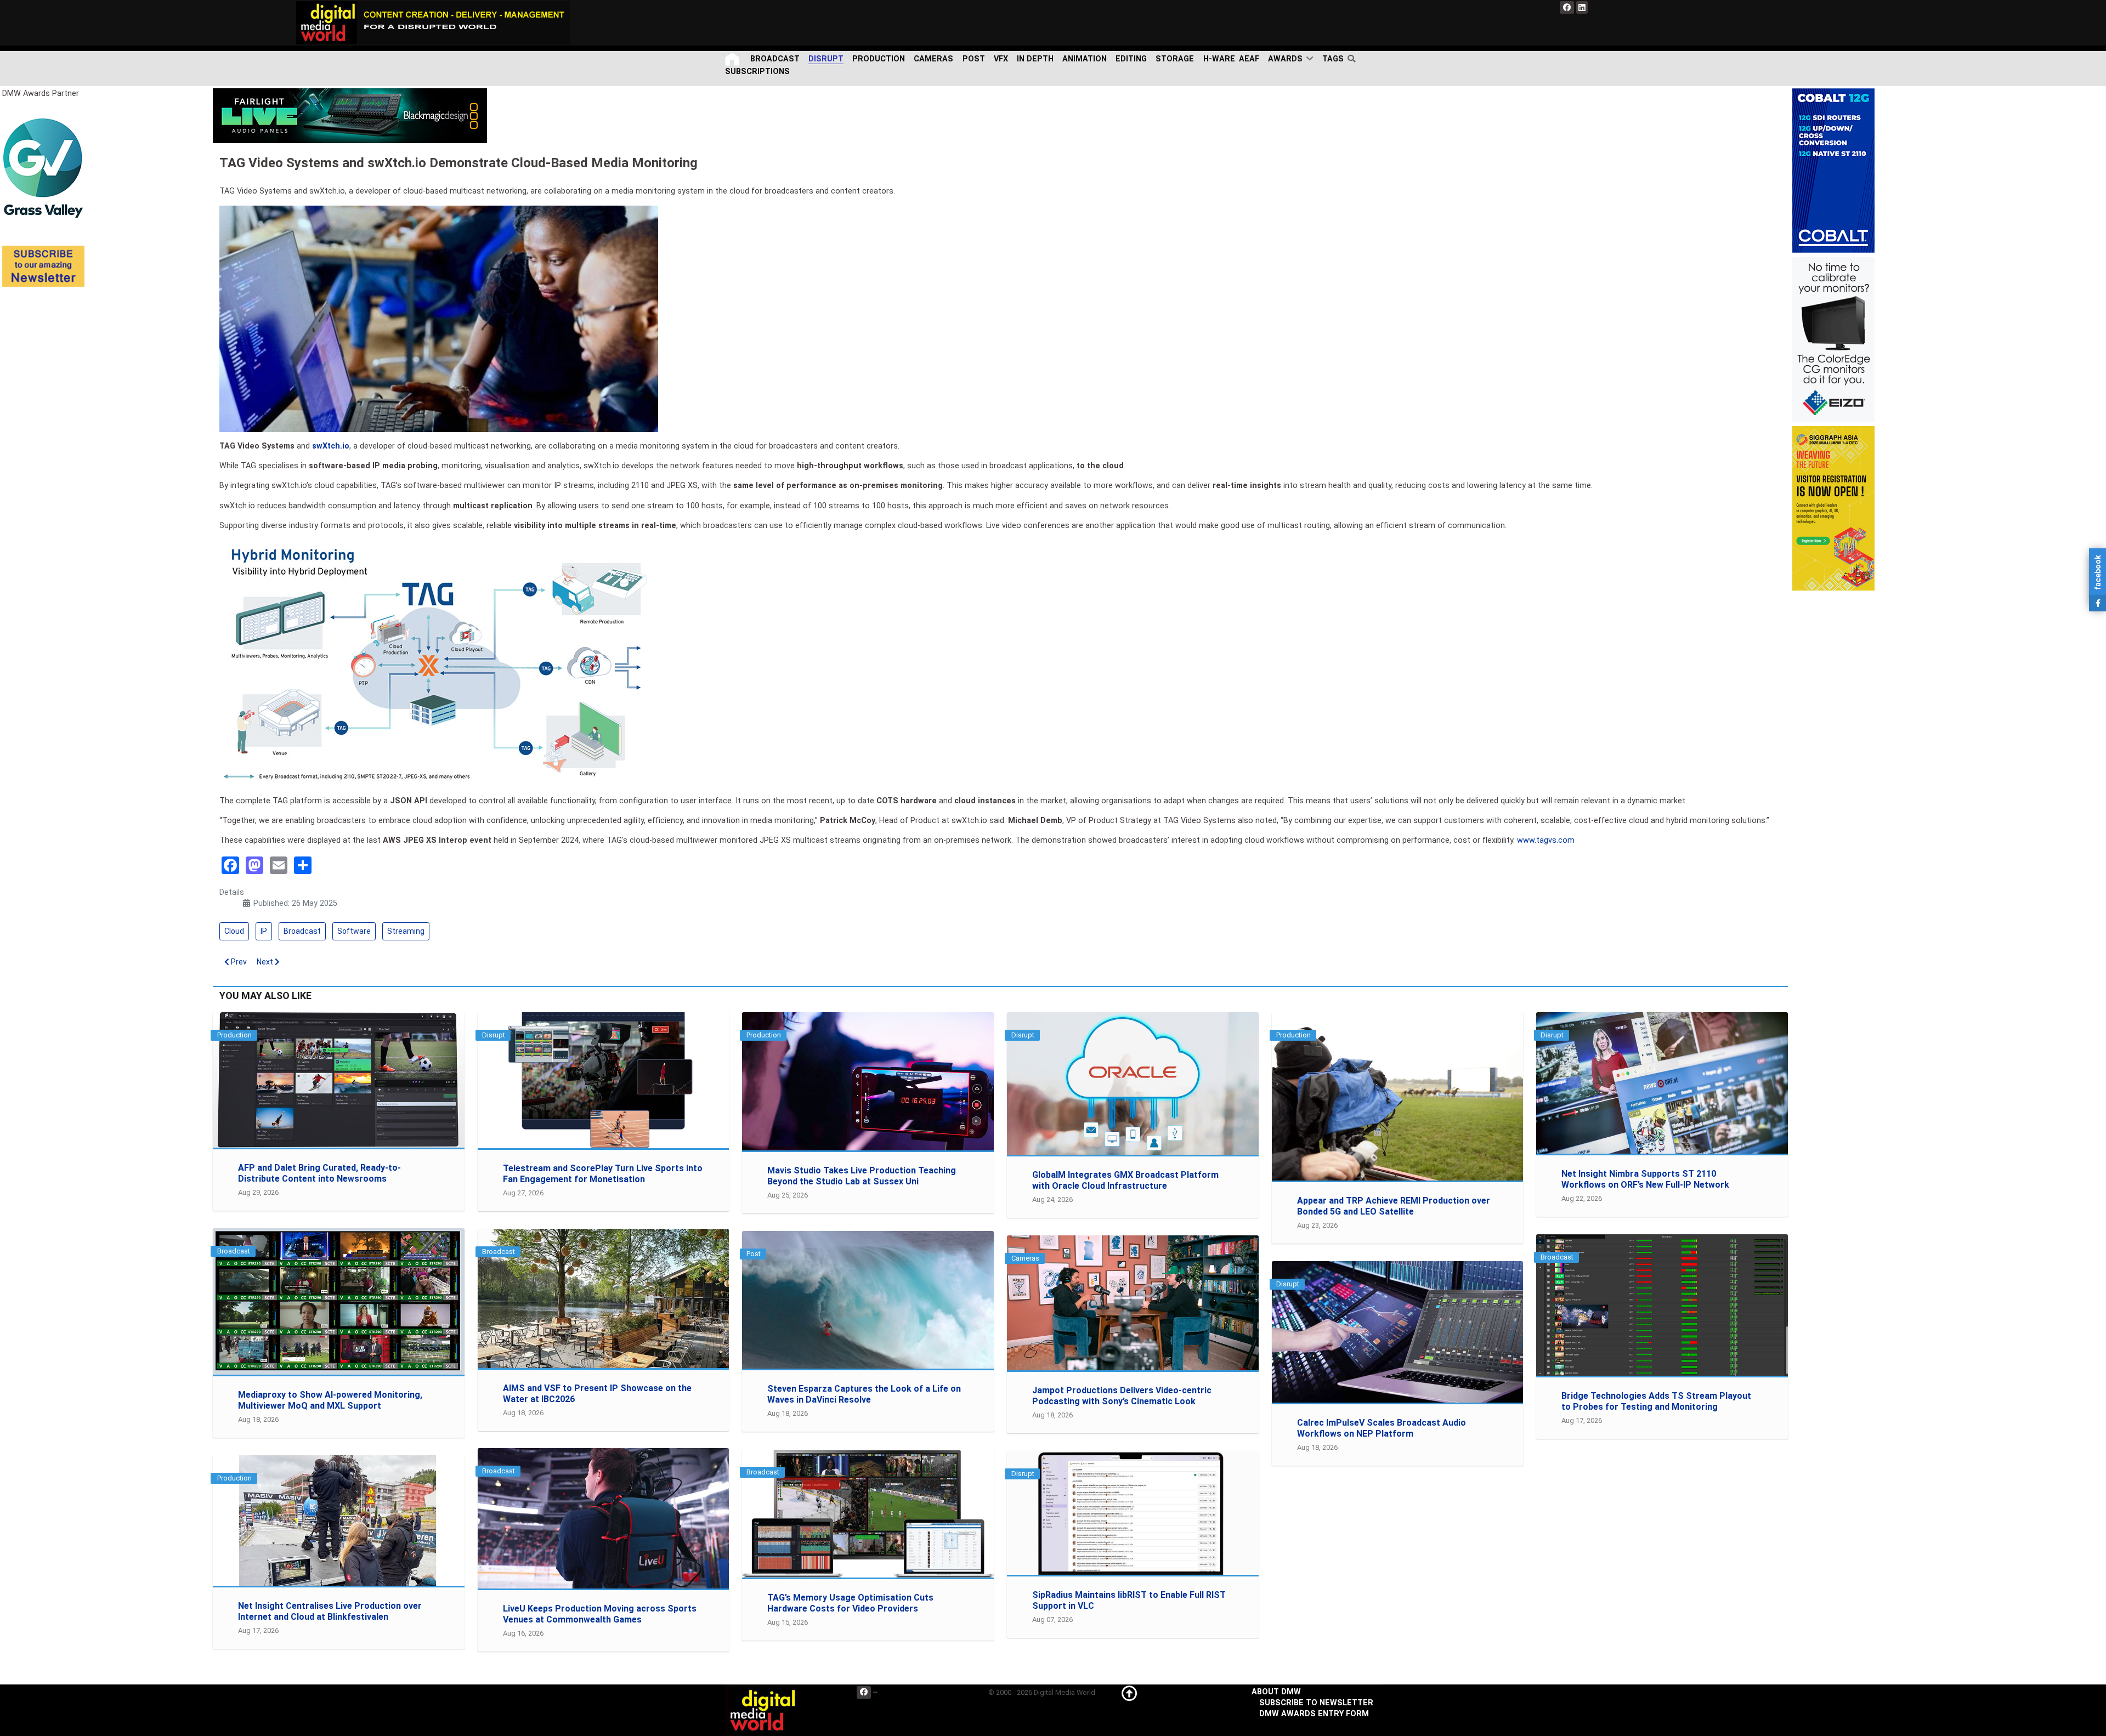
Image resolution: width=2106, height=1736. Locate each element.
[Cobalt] (1833, 170)
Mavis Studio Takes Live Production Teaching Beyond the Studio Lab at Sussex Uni (862, 1176)
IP (264, 931)
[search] (1354, 59)
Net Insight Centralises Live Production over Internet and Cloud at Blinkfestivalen (330, 1611)
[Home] (733, 59)
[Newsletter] (43, 266)
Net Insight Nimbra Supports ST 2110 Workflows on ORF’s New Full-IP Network (1645, 1179)
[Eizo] (1833, 339)
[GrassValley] (43, 168)
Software (354, 931)
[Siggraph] (1833, 508)
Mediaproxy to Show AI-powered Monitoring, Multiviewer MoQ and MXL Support (330, 1400)
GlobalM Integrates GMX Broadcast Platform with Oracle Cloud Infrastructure (1125, 1180)
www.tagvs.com (1546, 840)
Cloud (234, 931)
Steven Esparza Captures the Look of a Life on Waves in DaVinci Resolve (864, 1394)
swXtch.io (331, 446)
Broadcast (302, 931)
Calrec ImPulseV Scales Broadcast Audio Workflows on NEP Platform (1382, 1428)
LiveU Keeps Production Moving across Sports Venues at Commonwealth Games (600, 1614)
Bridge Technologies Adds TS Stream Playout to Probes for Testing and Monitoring (1656, 1401)
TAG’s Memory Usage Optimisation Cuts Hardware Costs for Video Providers (850, 1603)
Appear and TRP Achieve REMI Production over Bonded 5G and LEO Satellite (1394, 1206)
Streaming (406, 931)
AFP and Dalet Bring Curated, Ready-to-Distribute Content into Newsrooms (319, 1173)
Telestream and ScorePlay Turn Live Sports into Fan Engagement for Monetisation (603, 1174)
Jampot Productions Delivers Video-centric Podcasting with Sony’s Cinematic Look (1122, 1396)
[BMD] (350, 115)
